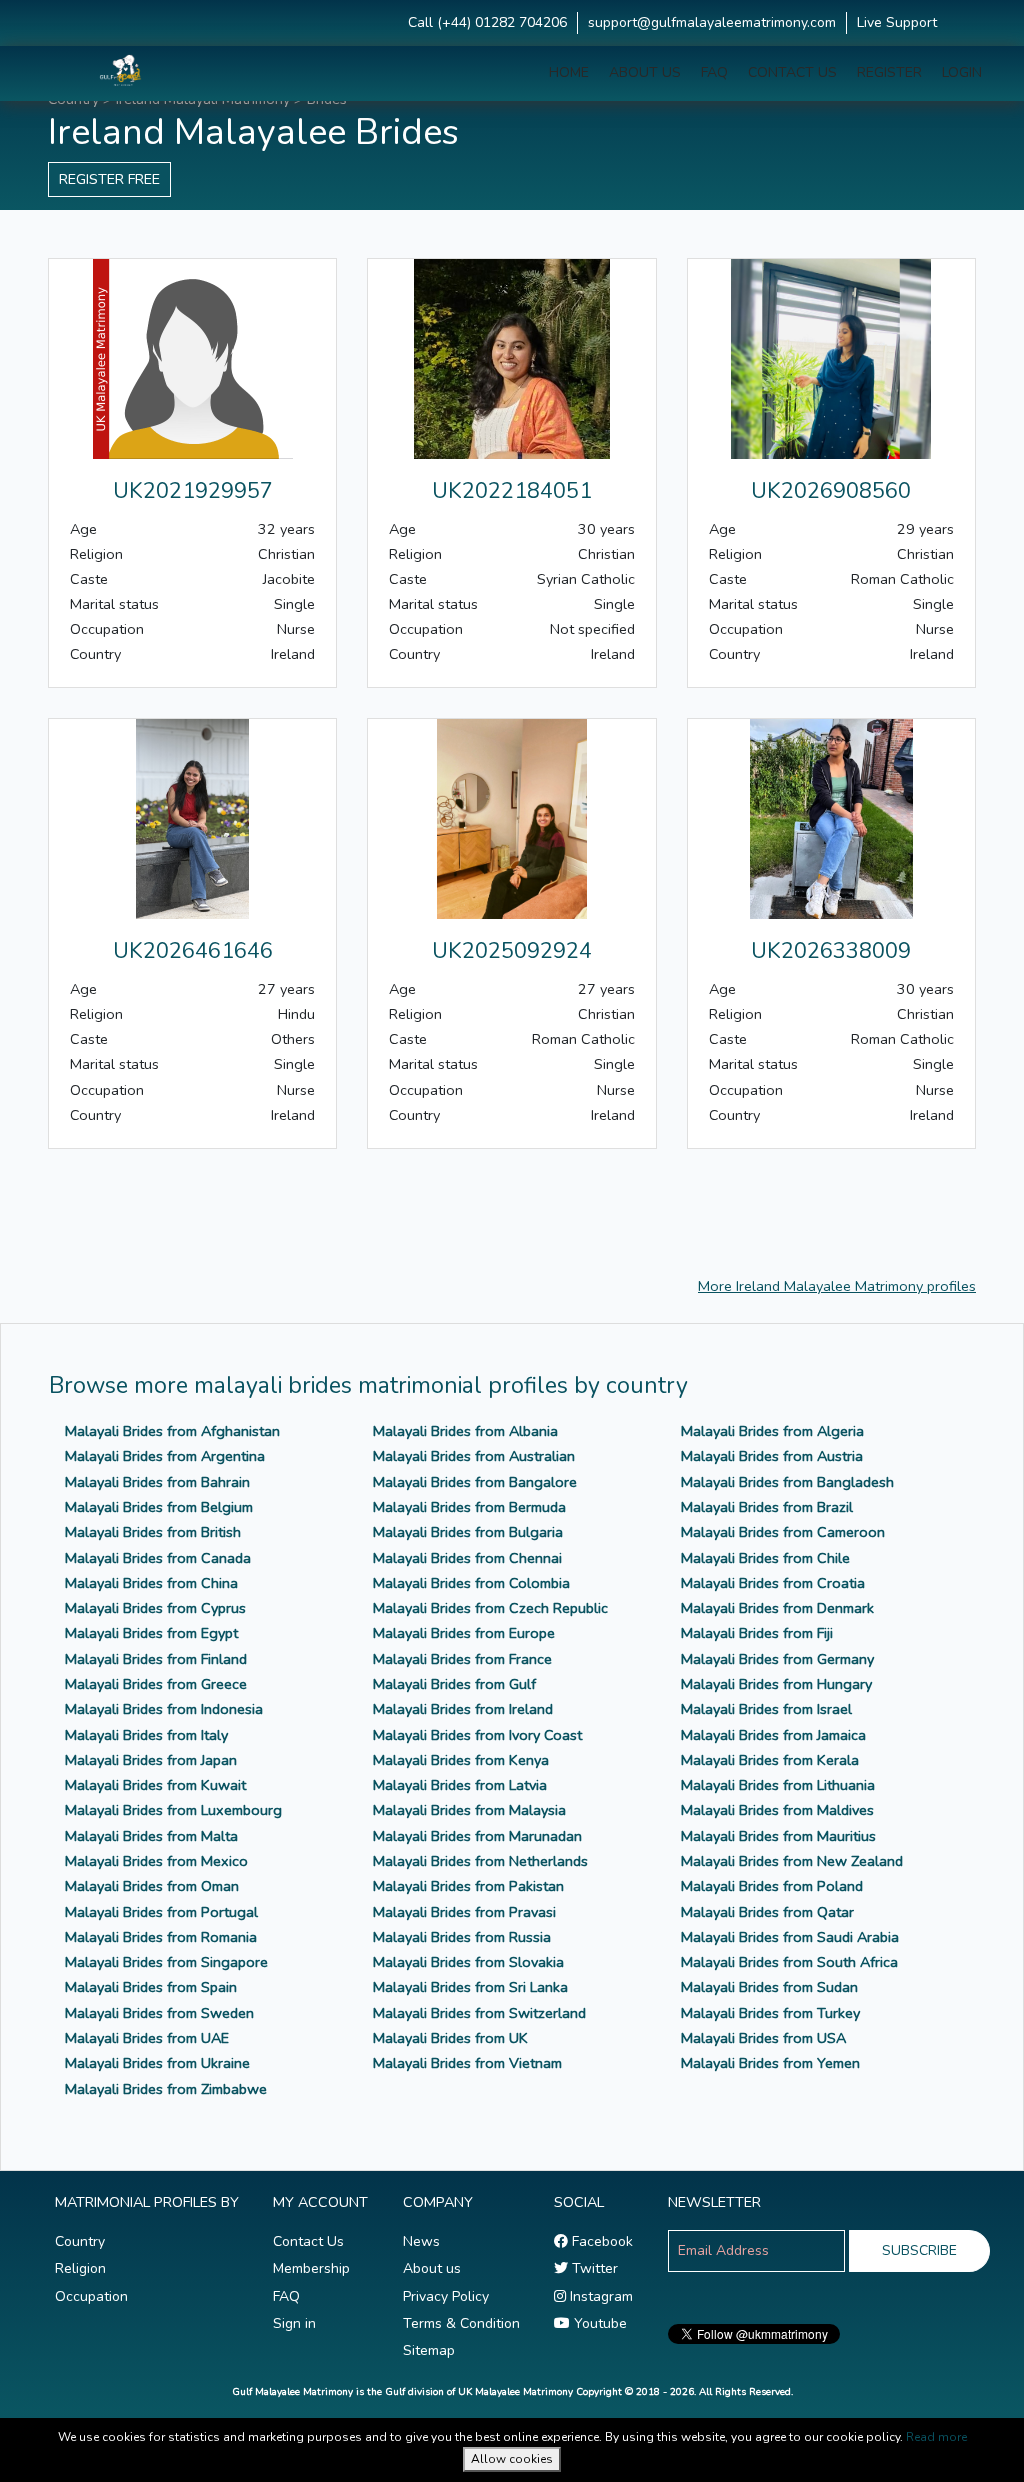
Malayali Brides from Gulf (454, 1684)
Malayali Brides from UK (450, 2038)
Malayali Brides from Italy (146, 1735)
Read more (936, 2437)
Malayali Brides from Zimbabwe (166, 2089)
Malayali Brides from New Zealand (792, 1861)
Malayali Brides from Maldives (777, 1810)
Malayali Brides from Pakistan (468, 1886)
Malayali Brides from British (153, 1532)
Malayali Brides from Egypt (151, 1633)
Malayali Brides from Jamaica (773, 1735)
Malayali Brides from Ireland (463, 1709)
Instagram (599, 2296)
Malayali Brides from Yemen (770, 2063)
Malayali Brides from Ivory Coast (477, 1735)
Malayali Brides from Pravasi (464, 1912)
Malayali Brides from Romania (161, 1937)
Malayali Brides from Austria (772, 1456)
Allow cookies (512, 2459)
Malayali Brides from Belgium (159, 1507)
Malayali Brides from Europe (464, 1633)
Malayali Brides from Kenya (461, 1760)
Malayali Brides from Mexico (156, 1861)
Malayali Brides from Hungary (776, 1684)
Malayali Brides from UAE (147, 2038)
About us (432, 2268)
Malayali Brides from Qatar (767, 1912)
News (421, 2241)
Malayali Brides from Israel (766, 1709)
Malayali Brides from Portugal (161, 1912)
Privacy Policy (446, 2296)
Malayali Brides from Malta (151, 1836)
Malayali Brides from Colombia (471, 1583)
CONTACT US (792, 72)
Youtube (598, 2323)
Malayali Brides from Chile (765, 1558)
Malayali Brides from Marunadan (477, 1836)
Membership (311, 2268)
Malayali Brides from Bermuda (469, 1507)
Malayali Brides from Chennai (467, 1558)
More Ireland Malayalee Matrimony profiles (837, 1286)
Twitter (593, 2268)
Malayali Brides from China (151, 1583)
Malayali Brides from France (462, 1659)
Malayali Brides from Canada (158, 1558)
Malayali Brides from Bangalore (475, 1482)
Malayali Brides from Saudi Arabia (790, 1937)
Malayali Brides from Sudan (769, 1987)
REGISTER (889, 72)
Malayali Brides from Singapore (166, 1962)
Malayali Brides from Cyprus (155, 1608)
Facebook (600, 2241)
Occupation (91, 2296)
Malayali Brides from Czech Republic (490, 1608)
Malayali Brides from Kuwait (155, 1785)
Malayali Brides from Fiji (757, 1633)
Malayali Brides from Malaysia (469, 1810)
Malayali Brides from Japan (151, 1760)
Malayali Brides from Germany (777, 1659)
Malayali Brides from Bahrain (157, 1482)
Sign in (294, 2323)
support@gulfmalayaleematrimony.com (712, 22)
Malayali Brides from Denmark (777, 1608)
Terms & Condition (461, 2323)
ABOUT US (645, 72)
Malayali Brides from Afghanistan (172, 1431)
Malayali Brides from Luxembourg (173, 1810)
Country (80, 2241)
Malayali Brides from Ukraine (157, 2063)
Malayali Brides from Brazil (767, 1507)
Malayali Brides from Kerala (770, 1760)
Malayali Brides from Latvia (460, 1785)
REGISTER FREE (109, 179)
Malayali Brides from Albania (465, 1431)
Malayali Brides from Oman (152, 1886)
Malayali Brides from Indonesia (164, 1709)
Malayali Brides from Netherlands (480, 1861)
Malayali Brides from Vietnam (467, 2063)
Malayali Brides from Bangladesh (787, 1482)
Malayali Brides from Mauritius (778, 1836)
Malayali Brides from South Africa (789, 1962)
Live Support (897, 22)
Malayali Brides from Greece (156, 1684)
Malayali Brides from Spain (151, 1987)
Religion (80, 2268)
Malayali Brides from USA (763, 2038)
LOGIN (962, 72)
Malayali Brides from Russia (462, 1937)
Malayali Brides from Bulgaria (468, 1532)
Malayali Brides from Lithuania (778, 1785)
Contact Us (308, 2241)
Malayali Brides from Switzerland (479, 2013)
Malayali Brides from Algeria (772, 1431)
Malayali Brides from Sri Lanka (470, 1987)
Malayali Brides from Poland (772, 1886)
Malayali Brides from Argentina (165, 1456)
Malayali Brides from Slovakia (468, 1962)
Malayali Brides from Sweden (159, 2013)
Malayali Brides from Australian (474, 1456)
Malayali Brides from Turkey (770, 2013)
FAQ (714, 72)
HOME (569, 72)
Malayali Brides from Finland (156, 1659)
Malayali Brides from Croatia (773, 1583)
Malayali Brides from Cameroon (783, 1532)
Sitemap (429, 2350)
